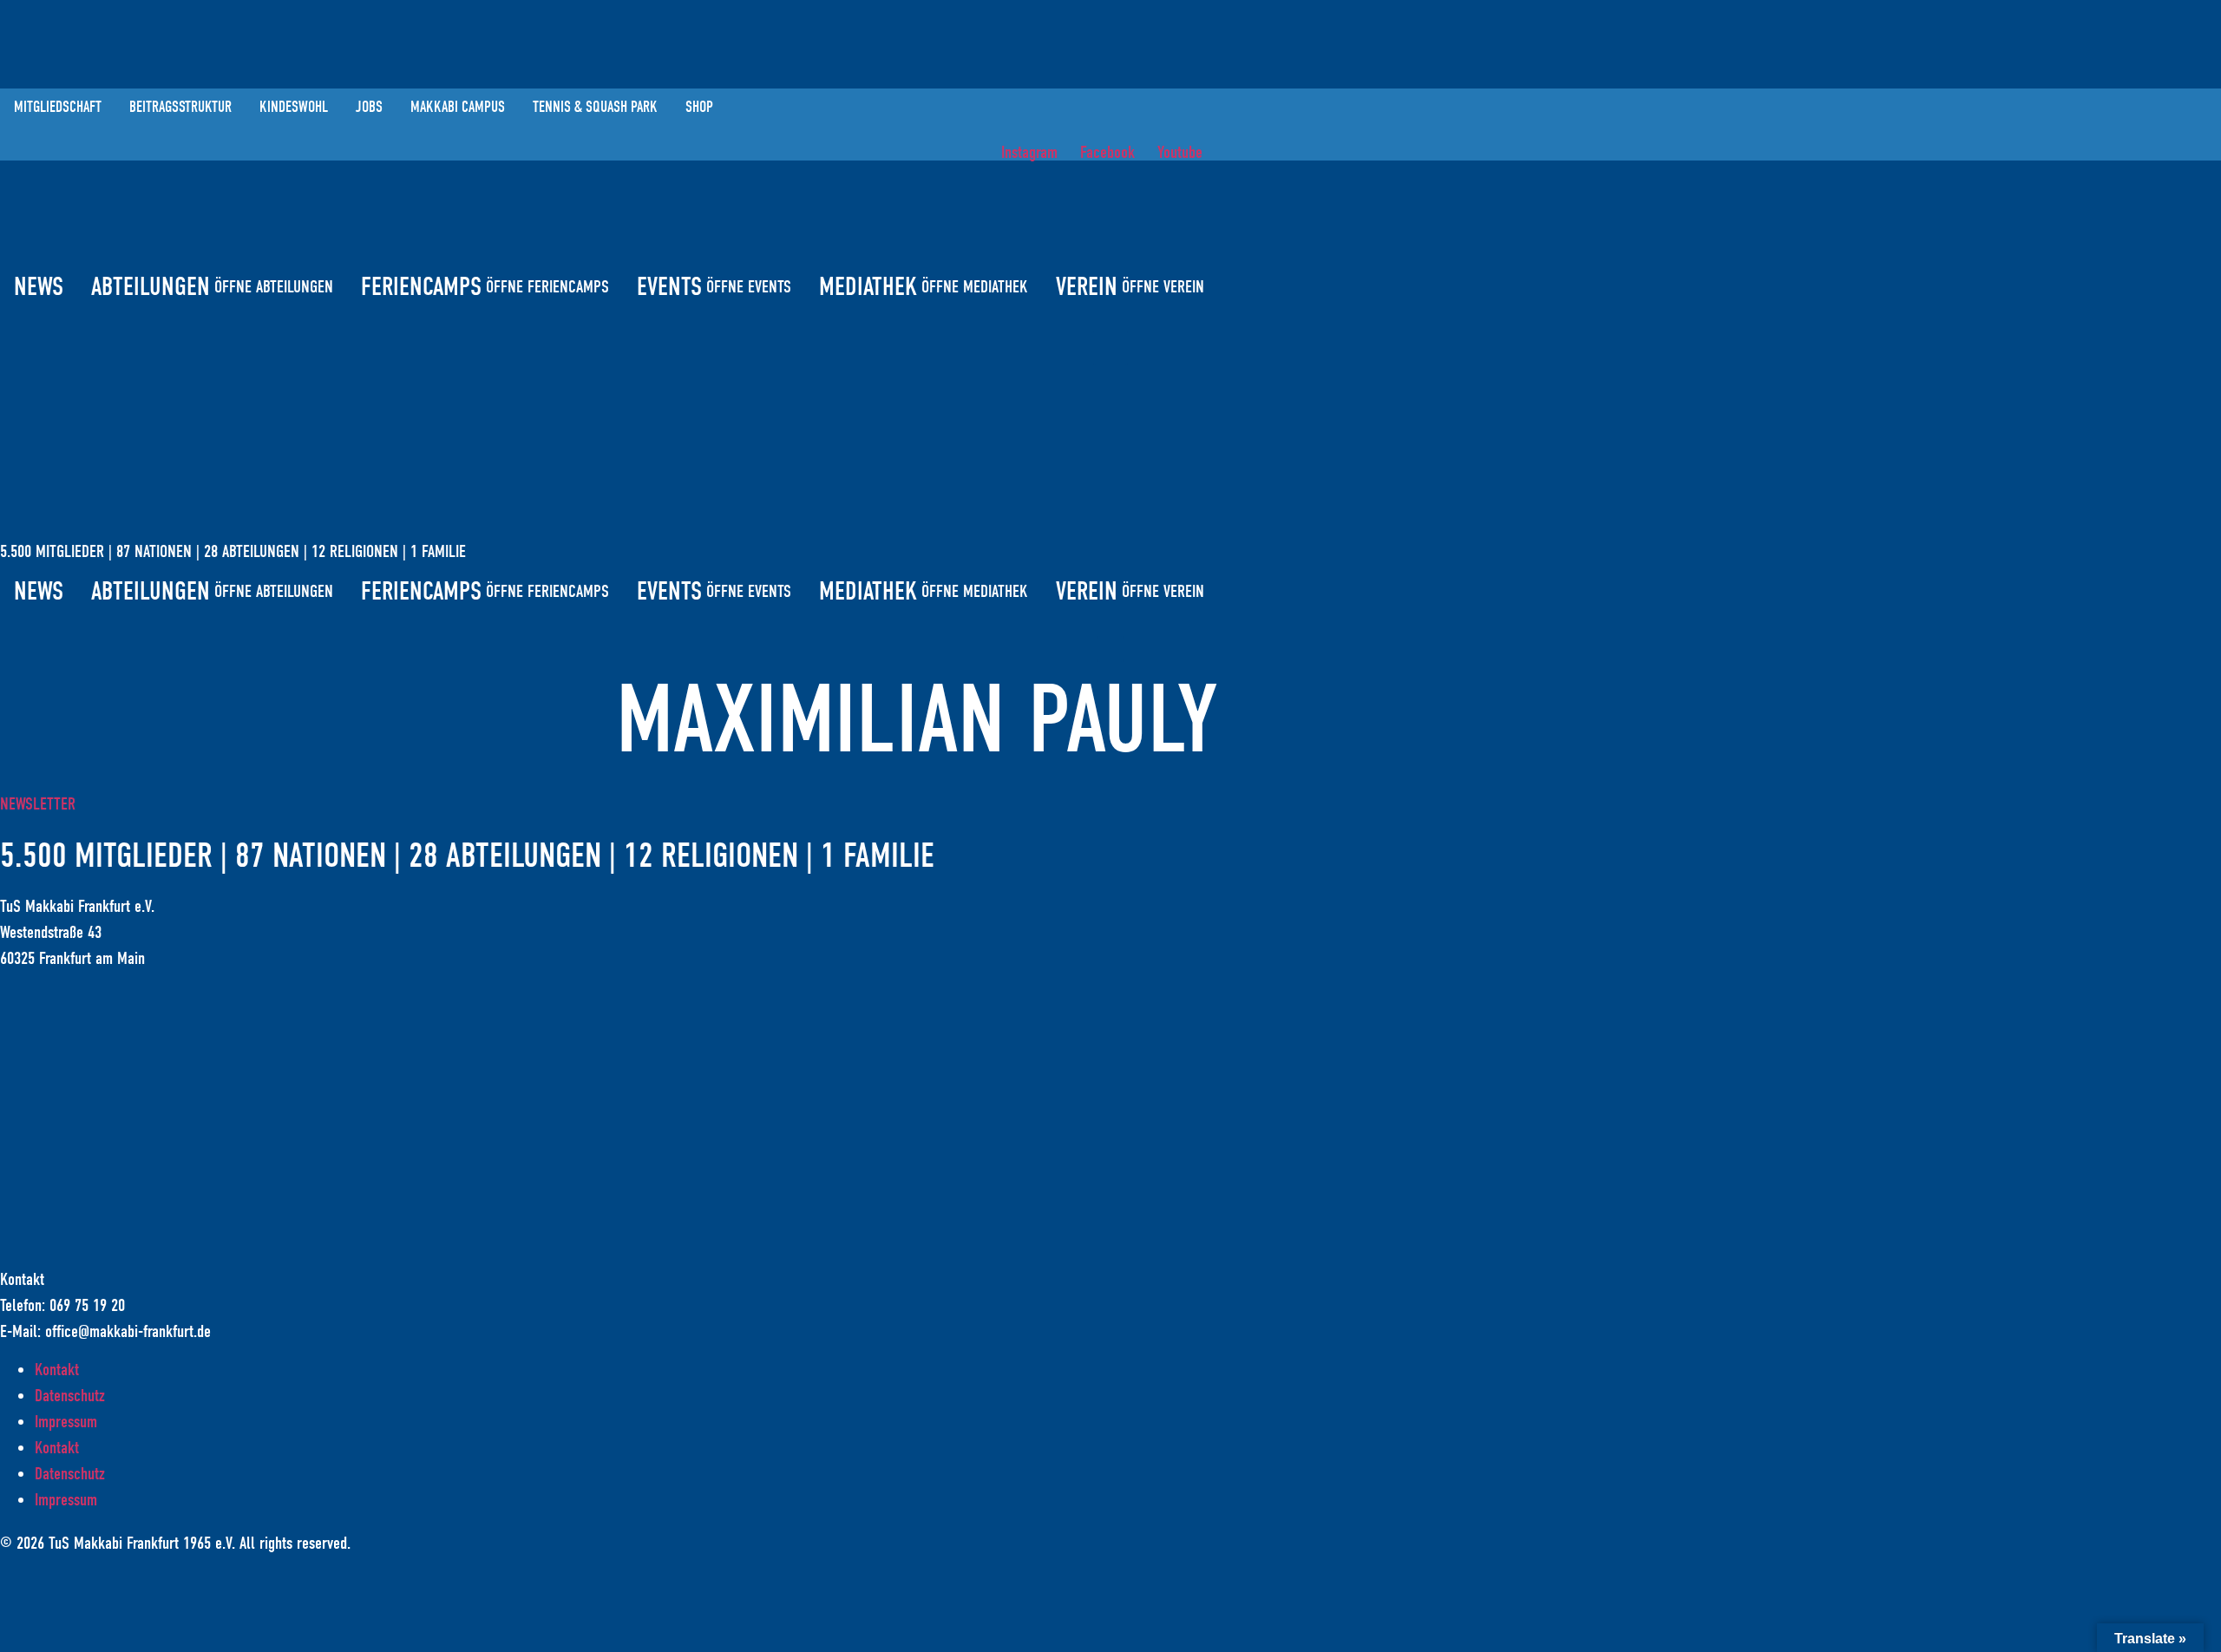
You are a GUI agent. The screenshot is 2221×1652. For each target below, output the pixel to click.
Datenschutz (70, 1396)
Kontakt (57, 1370)
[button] (1110, 348)
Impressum (66, 1422)
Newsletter (38, 804)
